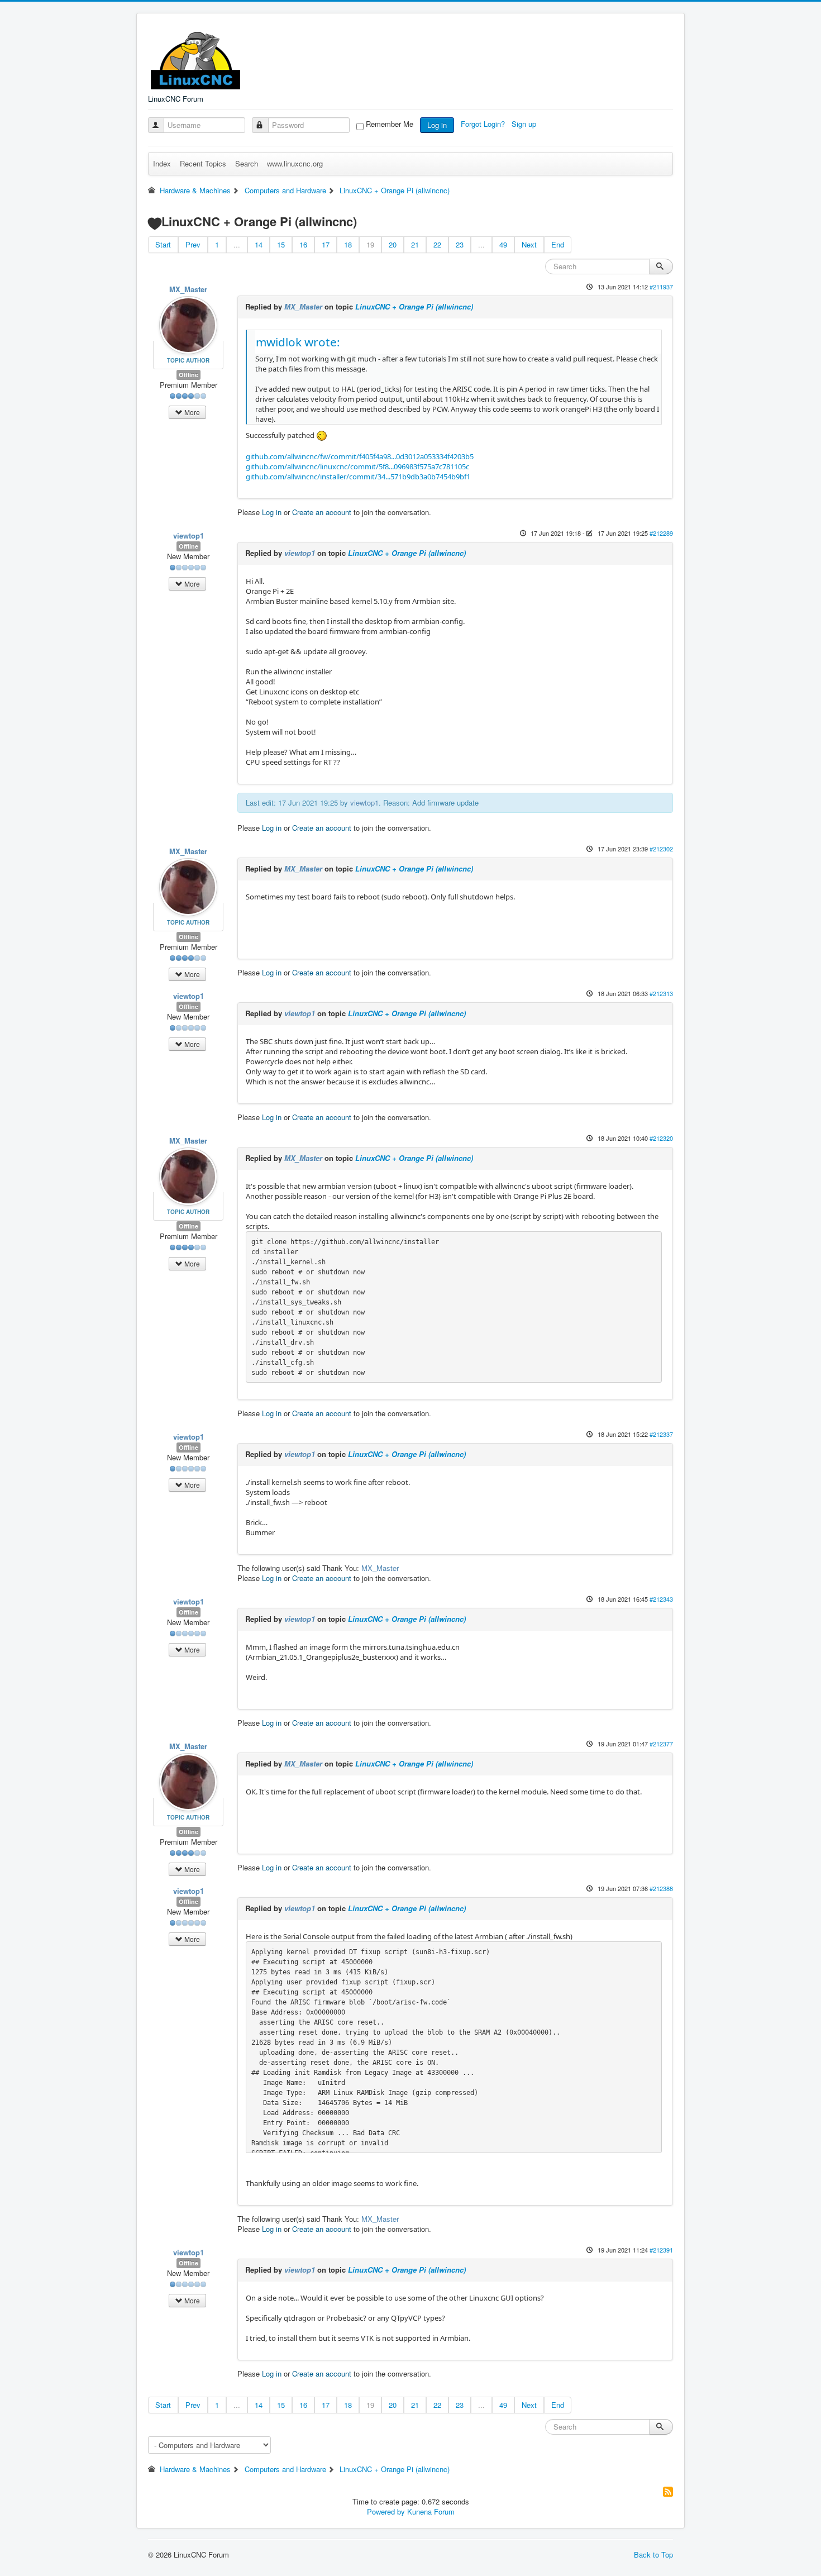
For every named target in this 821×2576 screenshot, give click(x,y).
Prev (193, 244)
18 (348, 244)
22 (437, 244)
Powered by (386, 2511)
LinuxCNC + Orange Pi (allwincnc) (414, 306)
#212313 (661, 993)
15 (281, 244)
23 (460, 244)
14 (259, 244)
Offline (188, 375)
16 (303, 244)
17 (326, 244)
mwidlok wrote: (298, 342)
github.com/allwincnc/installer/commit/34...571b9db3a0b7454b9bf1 (358, 477)
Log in (437, 125)
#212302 (661, 849)
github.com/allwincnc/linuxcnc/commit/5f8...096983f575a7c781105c (357, 466)
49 (503, 244)
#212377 (661, 1744)
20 (393, 244)
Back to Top (653, 2554)
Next (529, 244)
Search (247, 163)
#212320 (661, 1138)
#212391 (661, 2250)
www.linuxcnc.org (295, 163)
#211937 (661, 287)
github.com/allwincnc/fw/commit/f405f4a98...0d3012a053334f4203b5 (360, 456)
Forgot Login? (484, 124)
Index (162, 163)
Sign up (525, 124)
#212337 (661, 1434)
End (558, 244)
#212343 (661, 1599)
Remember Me (390, 124)
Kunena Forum (431, 2511)
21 (415, 244)
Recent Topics (203, 163)
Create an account (322, 512)
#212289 (661, 533)
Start (163, 244)
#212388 (661, 1888)
